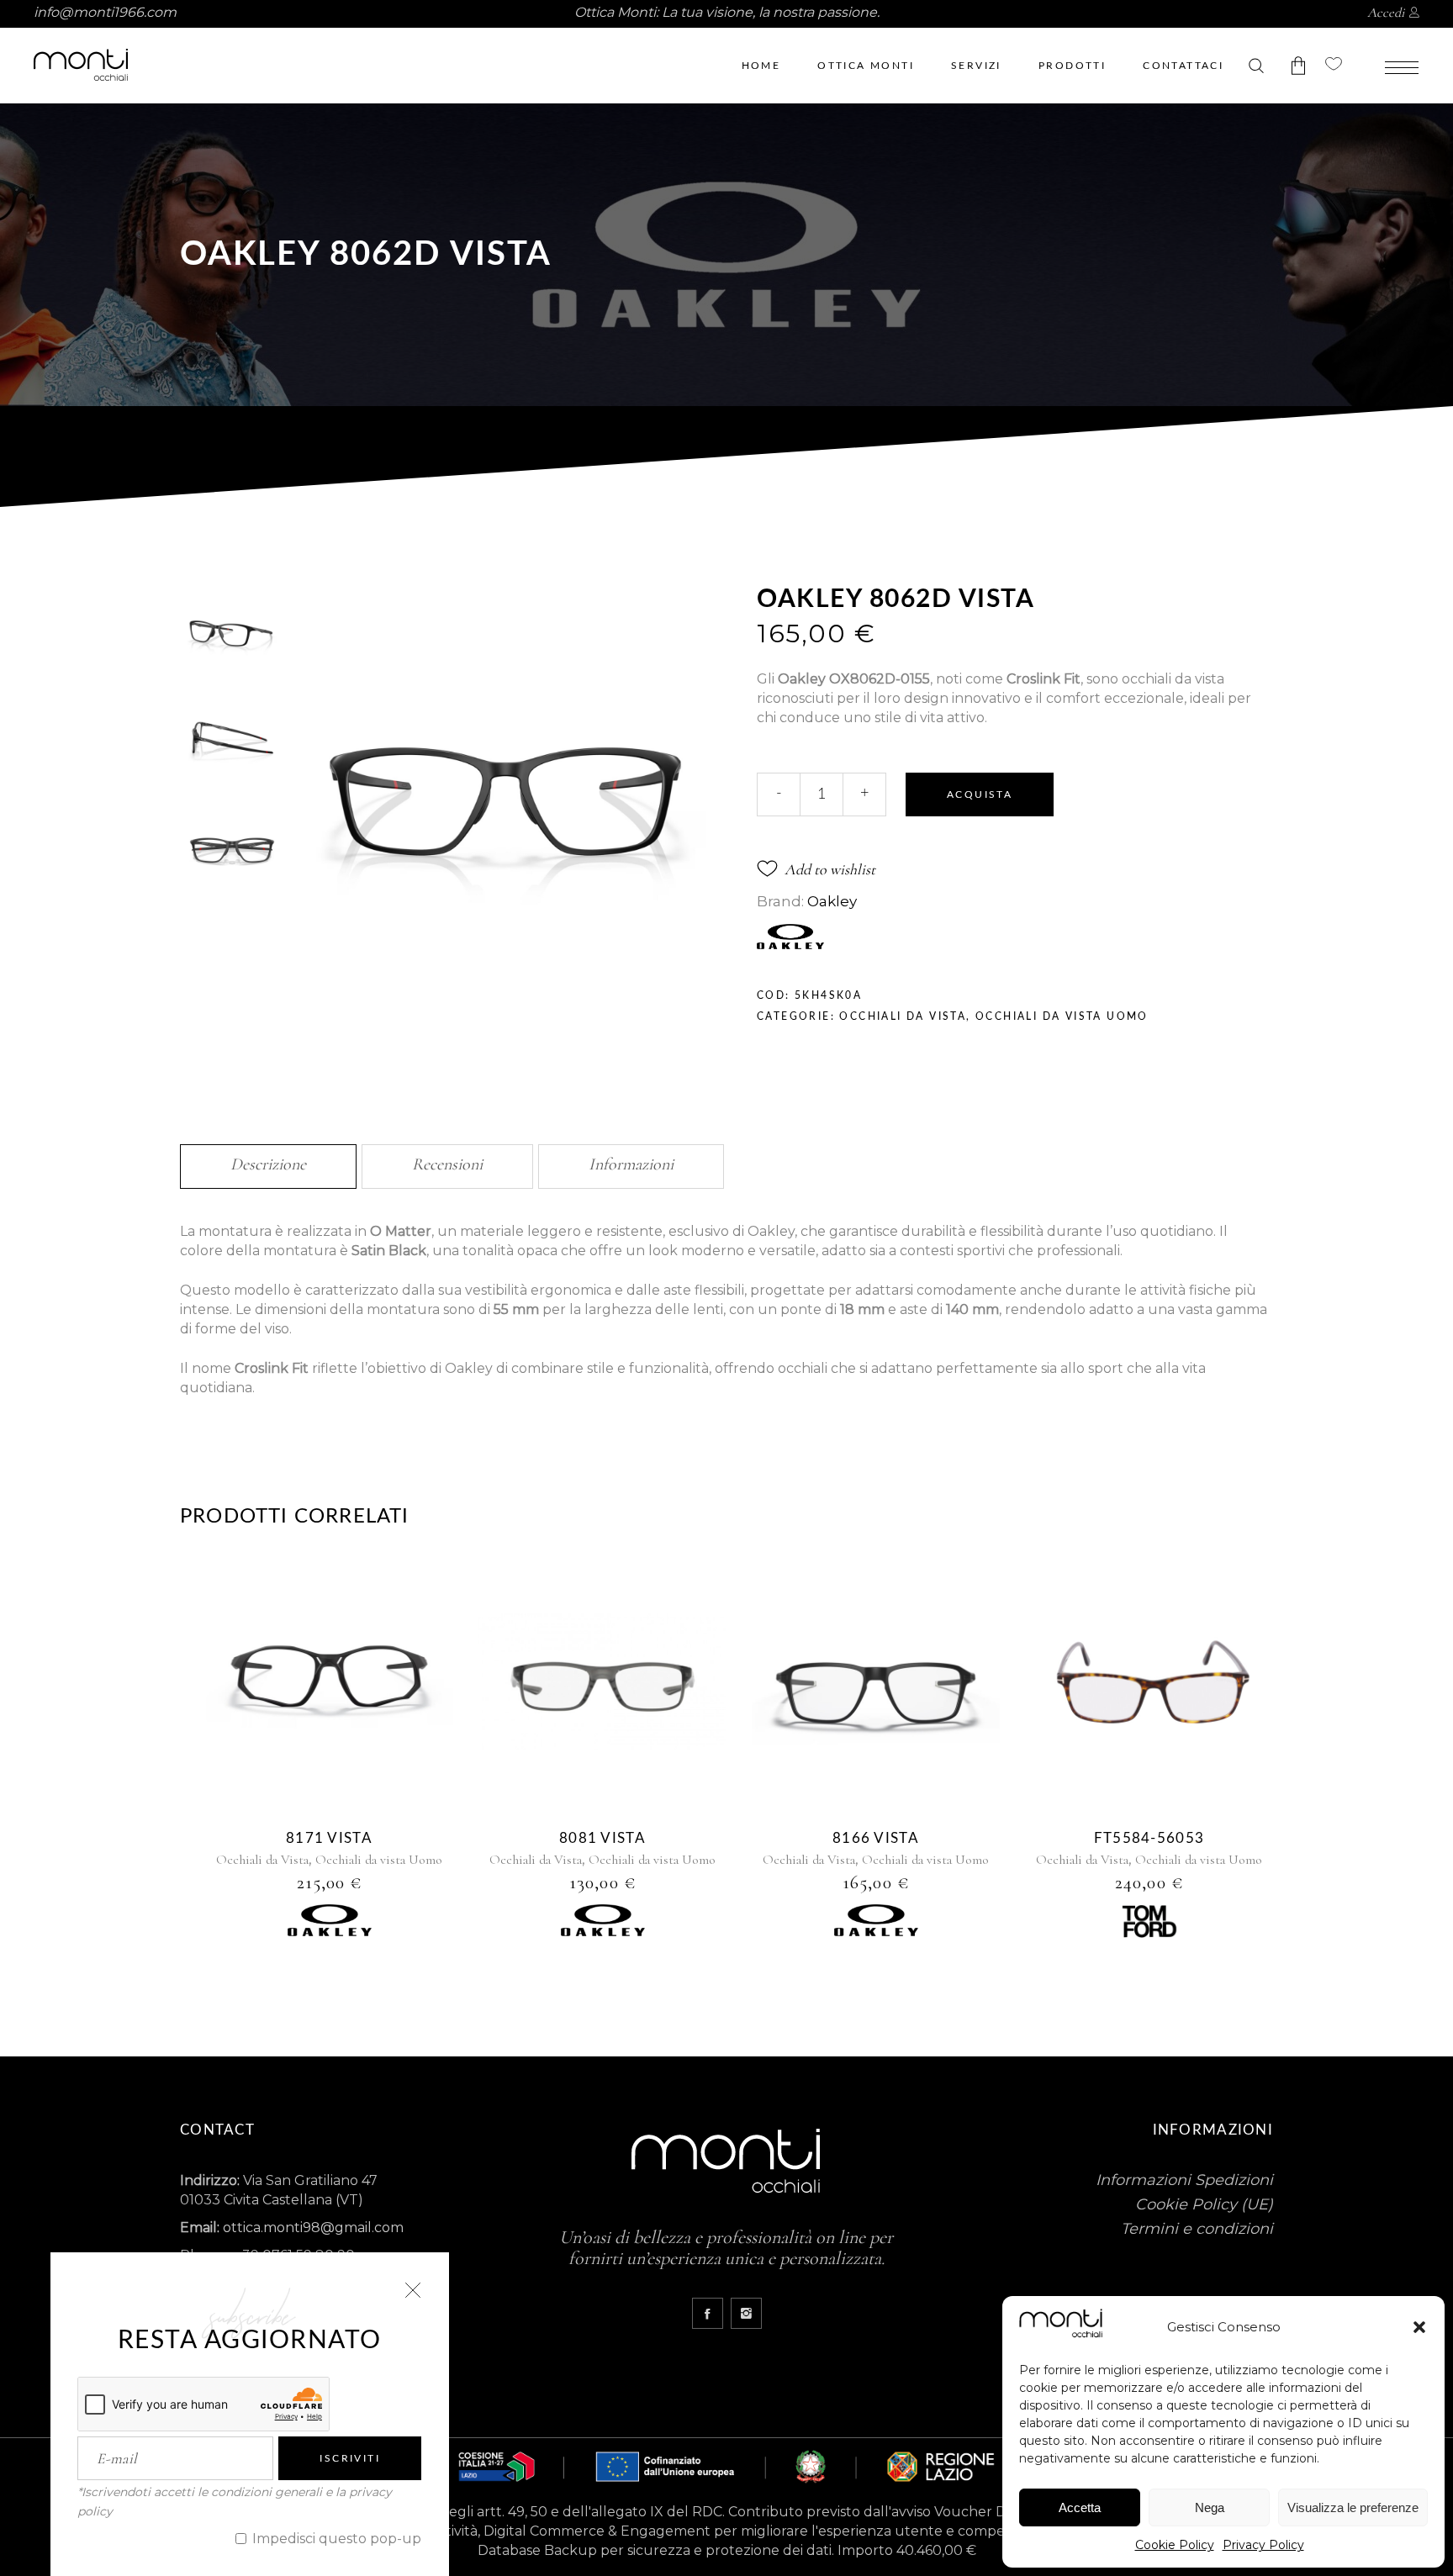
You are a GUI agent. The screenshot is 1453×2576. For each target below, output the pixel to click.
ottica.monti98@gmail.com (313, 2228)
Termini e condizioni (1197, 2229)
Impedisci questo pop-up (335, 2539)
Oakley (832, 901)
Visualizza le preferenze (1353, 2507)
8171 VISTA (329, 1838)
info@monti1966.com (105, 12)
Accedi (1386, 13)
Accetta (1080, 2507)
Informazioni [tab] (631, 1164)
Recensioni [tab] (447, 1164)
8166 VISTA (876, 1838)
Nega (1210, 2507)
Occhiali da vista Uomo (1062, 1016)
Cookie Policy (1175, 2545)
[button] (1419, 2327)
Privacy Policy (1263, 2545)
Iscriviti (350, 2458)
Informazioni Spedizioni (1184, 2180)
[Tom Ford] (1149, 1924)
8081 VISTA (602, 1838)
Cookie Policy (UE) (1204, 2204)
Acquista (980, 794)
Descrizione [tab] (268, 1164)
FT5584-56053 (1149, 1838)
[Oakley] (330, 1923)
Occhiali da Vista (903, 1016)
